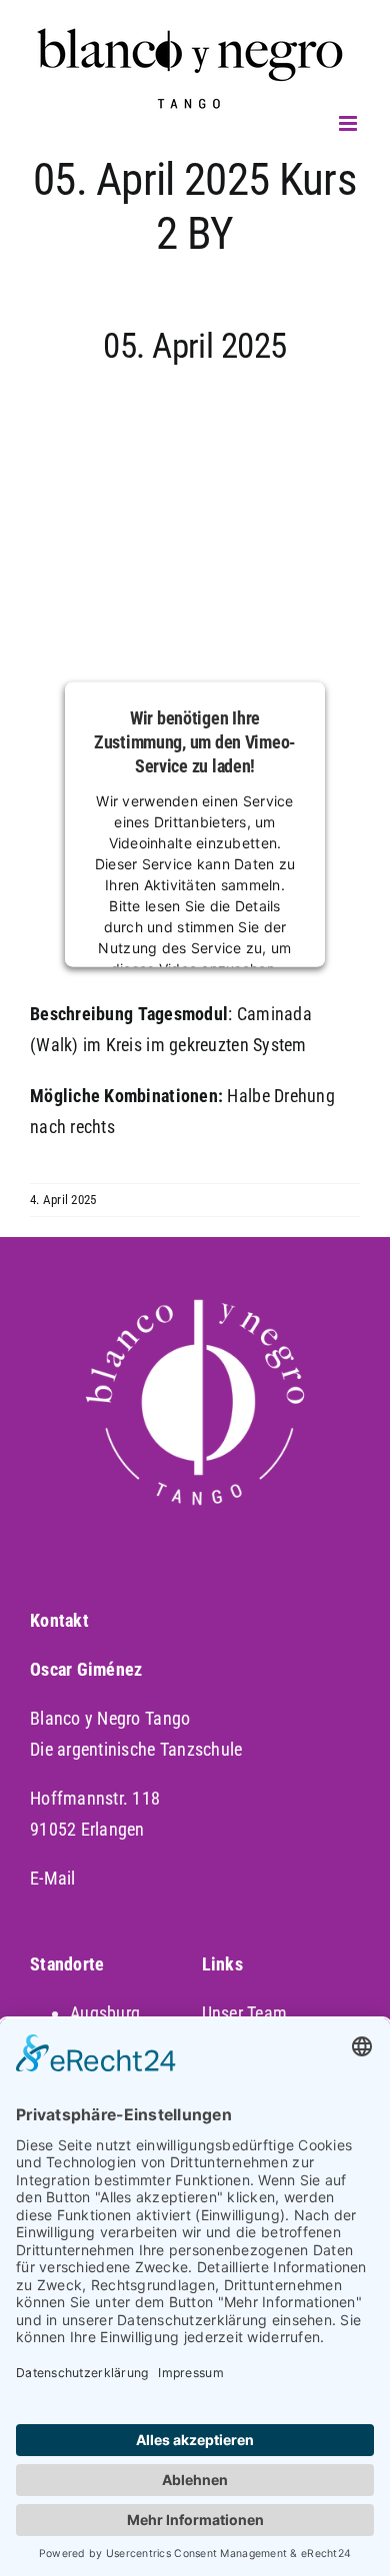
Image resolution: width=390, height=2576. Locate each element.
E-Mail (53, 1878)
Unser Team (245, 2013)
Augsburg (105, 2013)
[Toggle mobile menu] (349, 123)
